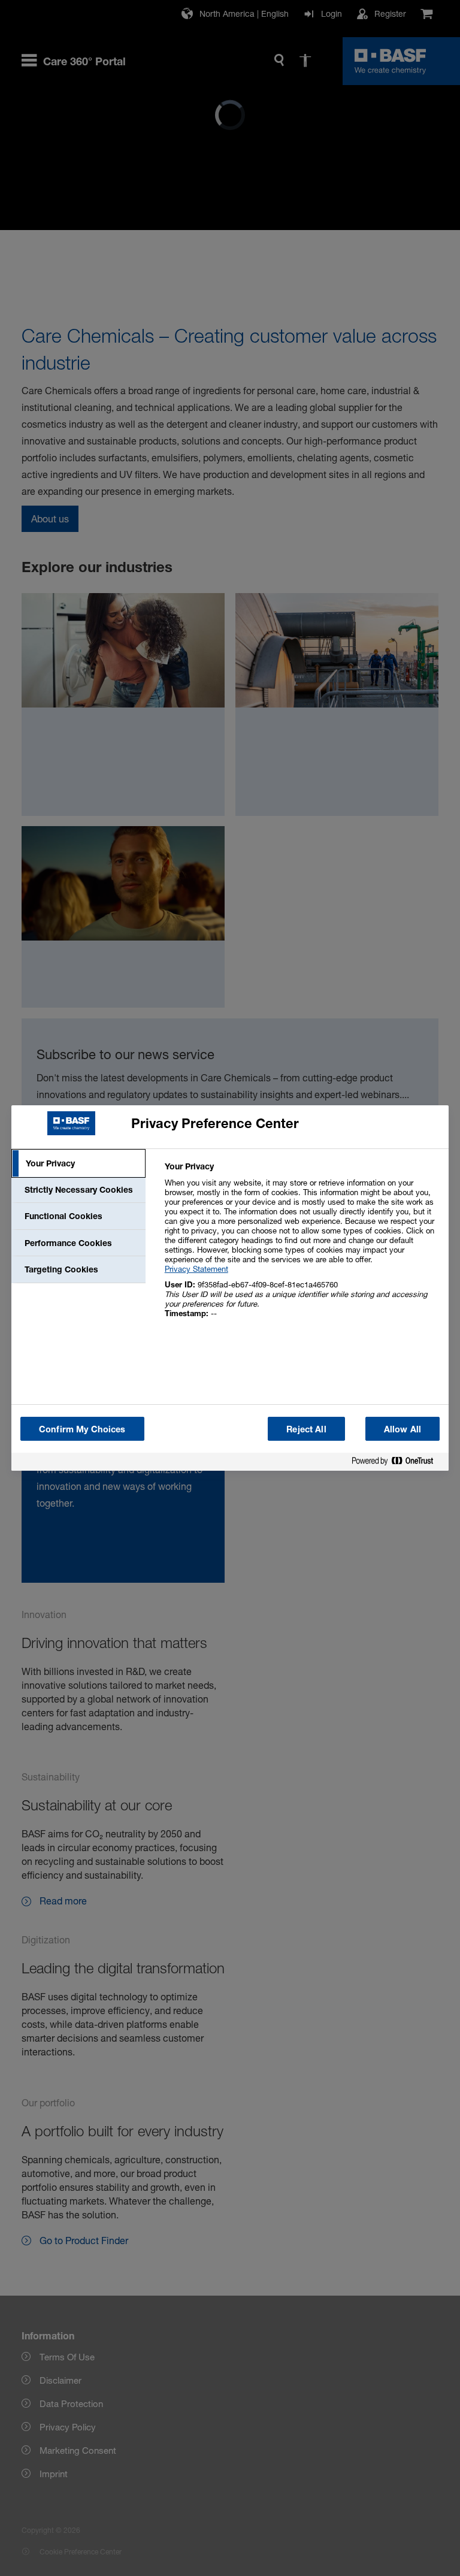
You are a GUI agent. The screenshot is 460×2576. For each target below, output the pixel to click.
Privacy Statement (196, 1269)
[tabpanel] (302, 1246)
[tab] (78, 1163)
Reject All (306, 1429)
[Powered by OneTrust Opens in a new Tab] (397, 1463)
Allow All (402, 1429)
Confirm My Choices (82, 1429)
